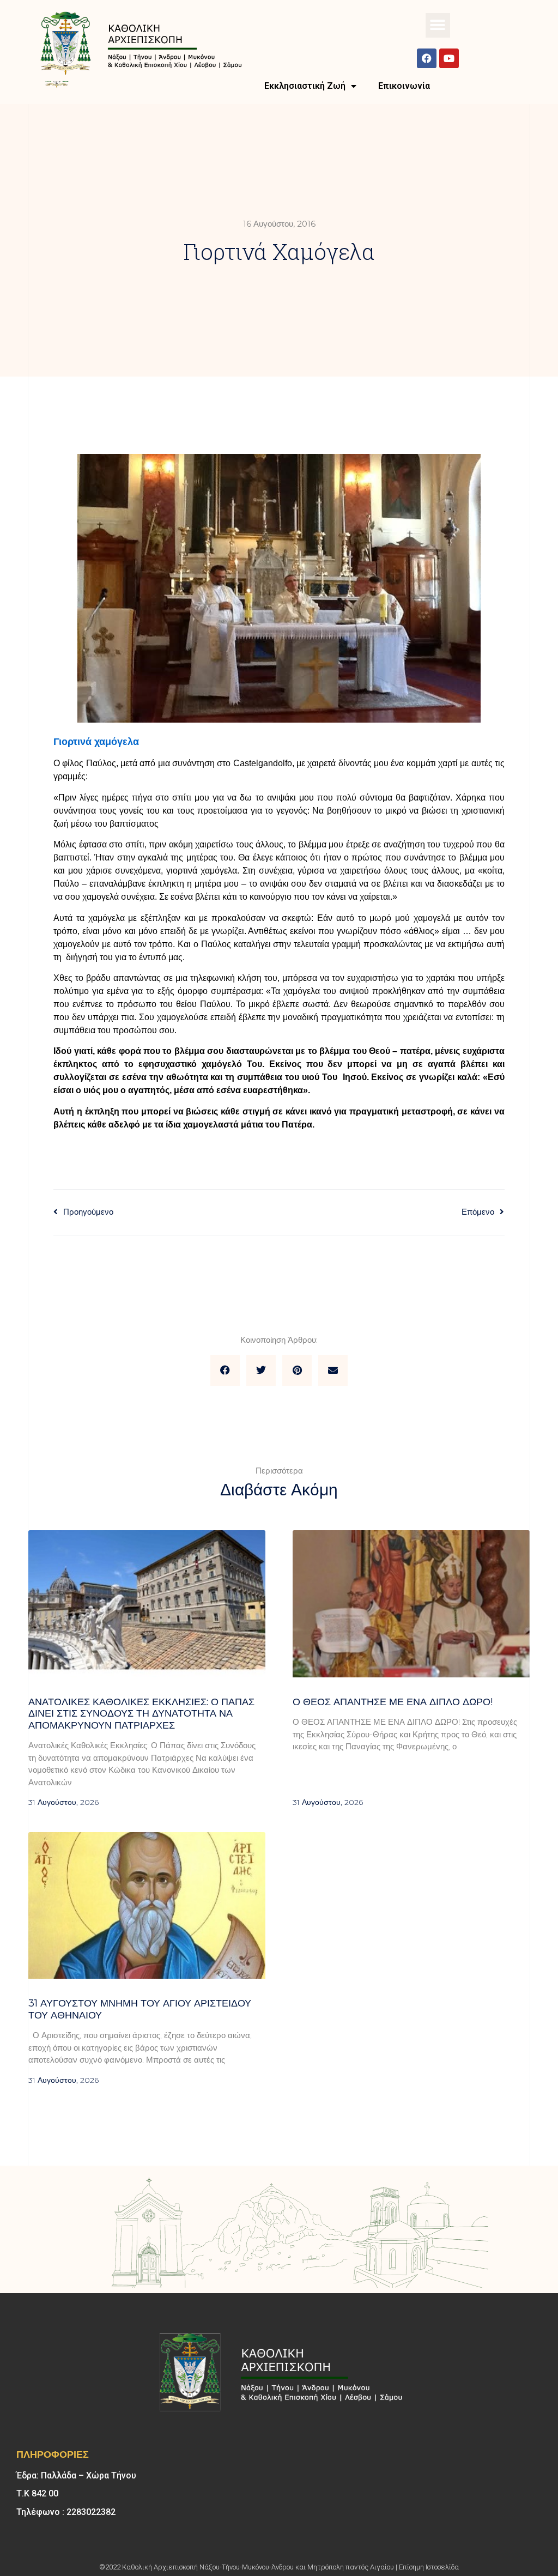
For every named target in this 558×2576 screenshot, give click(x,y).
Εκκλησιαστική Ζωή (305, 86)
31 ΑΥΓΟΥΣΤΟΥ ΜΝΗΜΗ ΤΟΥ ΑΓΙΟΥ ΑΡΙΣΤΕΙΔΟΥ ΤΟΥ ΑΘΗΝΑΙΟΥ (140, 2009)
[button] (438, 25)
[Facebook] (427, 58)
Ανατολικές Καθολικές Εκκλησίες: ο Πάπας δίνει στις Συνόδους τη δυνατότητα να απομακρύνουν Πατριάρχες (141, 1714)
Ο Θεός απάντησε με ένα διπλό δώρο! (393, 1702)
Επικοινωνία (404, 86)
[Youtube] (449, 58)
